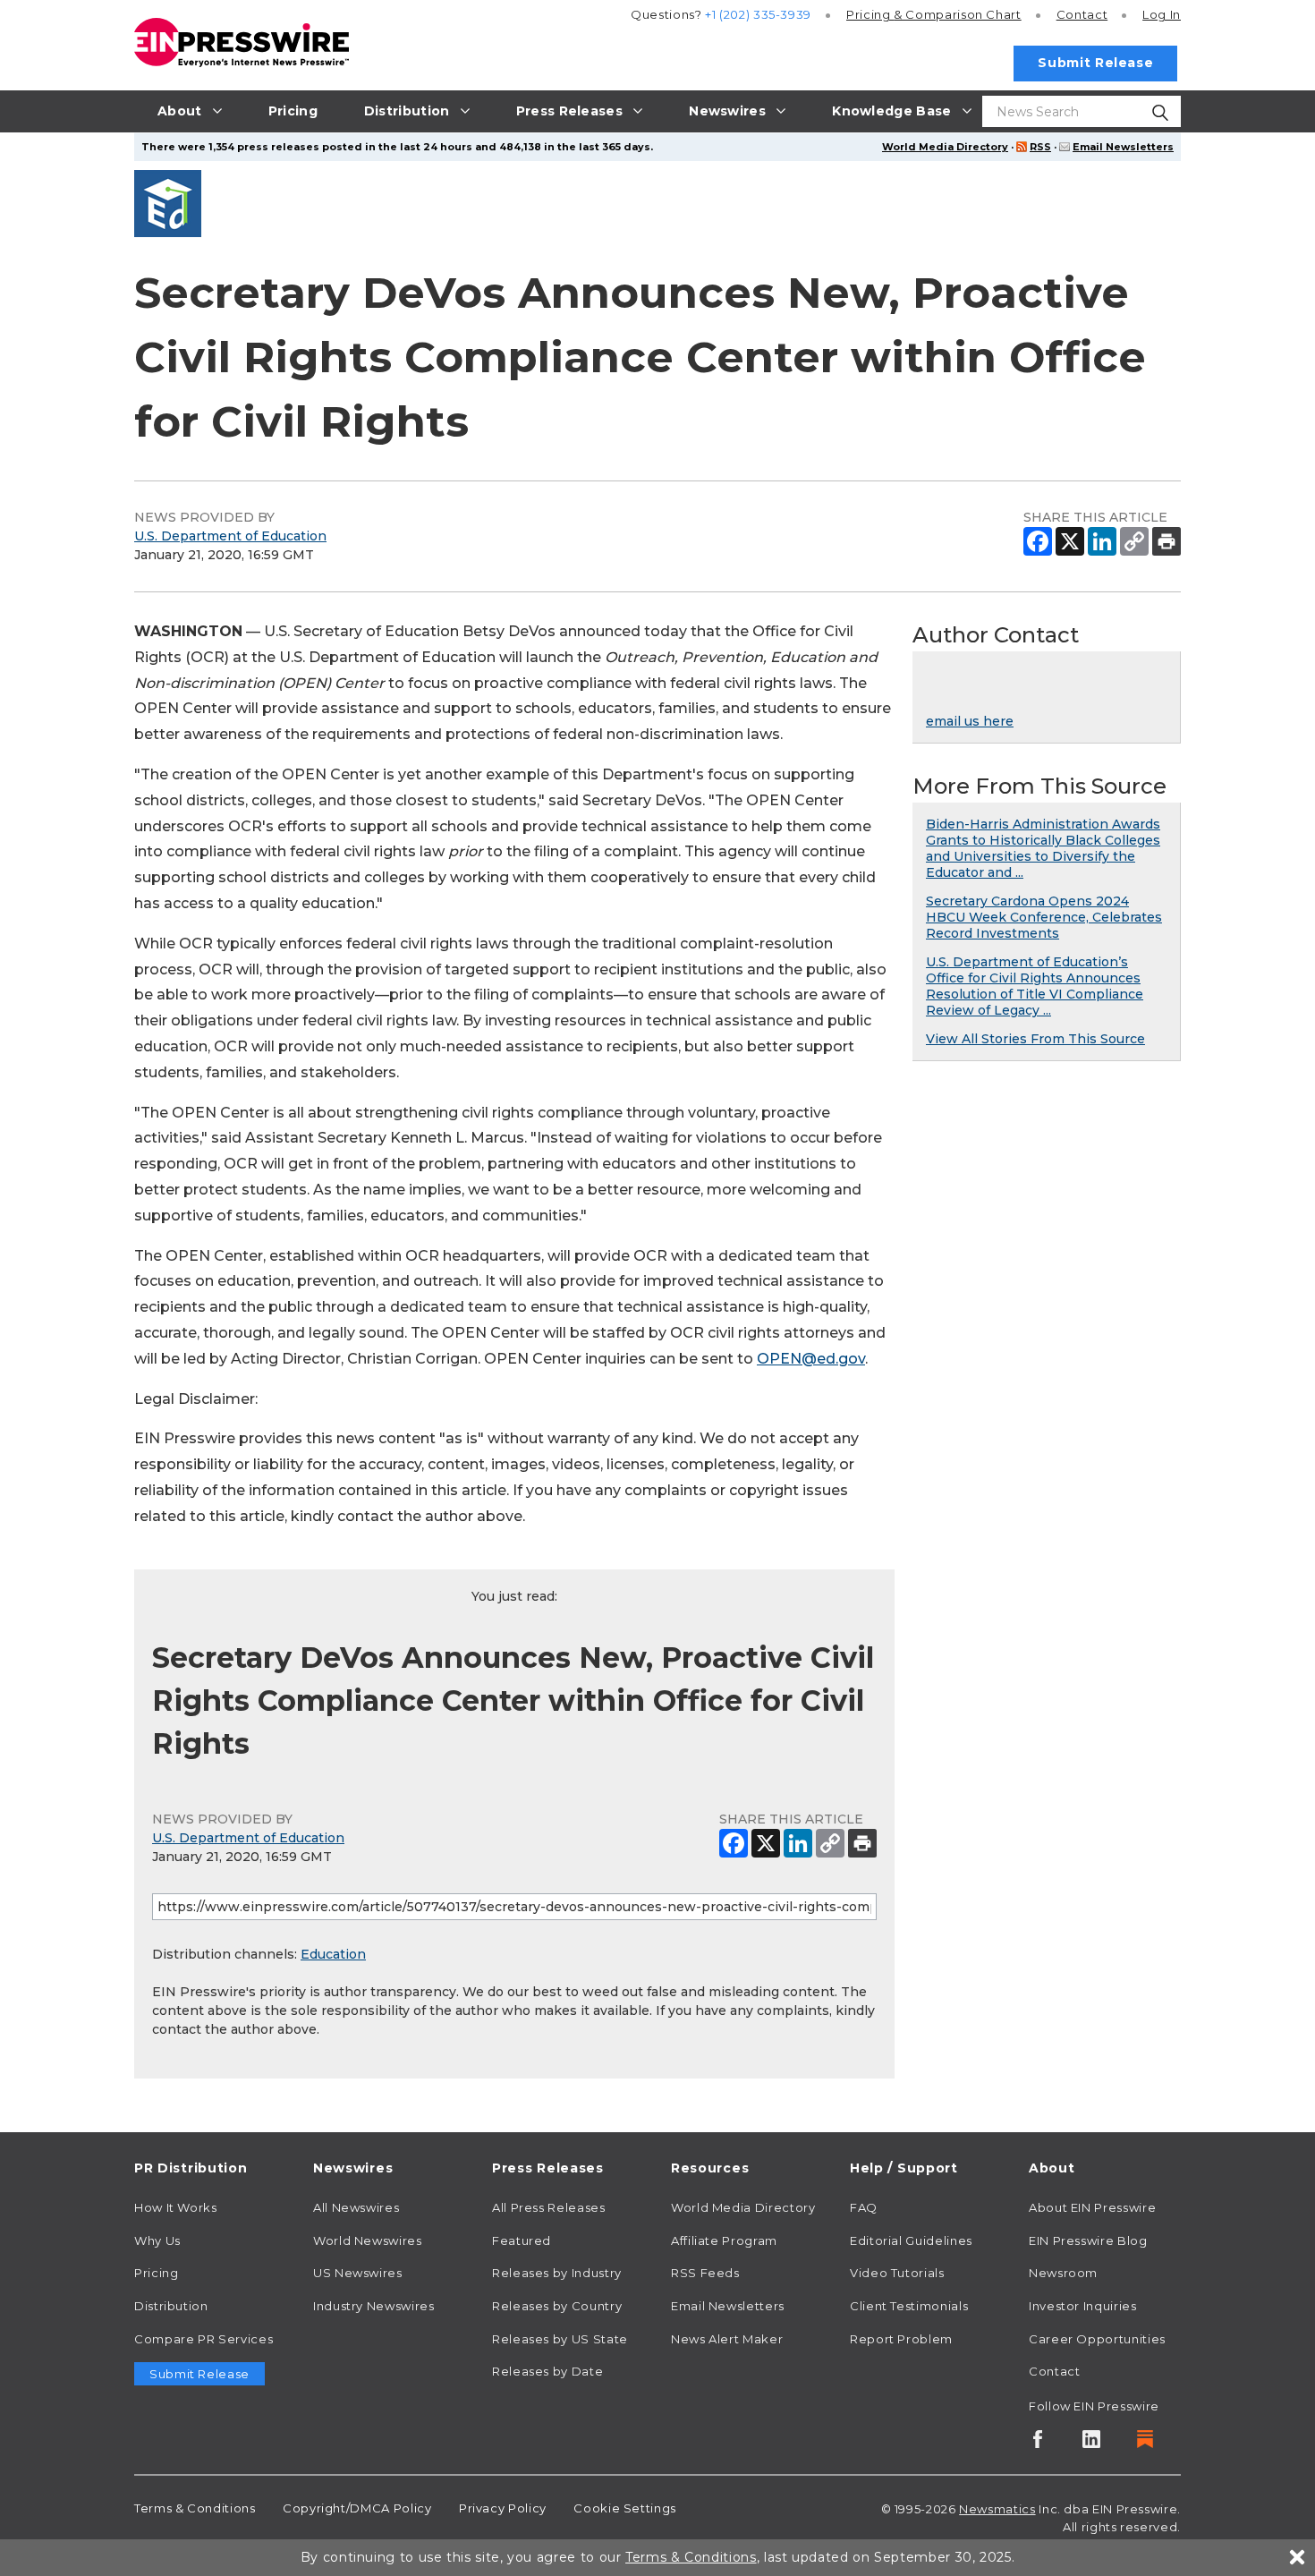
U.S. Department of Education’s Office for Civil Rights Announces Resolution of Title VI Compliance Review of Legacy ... (1035, 986)
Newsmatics (997, 2509)
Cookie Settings (625, 2508)
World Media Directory (945, 147)
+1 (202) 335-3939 (758, 14)
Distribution (171, 2306)
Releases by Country (557, 2306)
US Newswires (358, 2273)
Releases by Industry (557, 2273)
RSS (1040, 147)
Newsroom (1063, 2273)
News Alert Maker (727, 2339)
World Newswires (368, 2240)
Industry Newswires (374, 2306)
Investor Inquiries (1083, 2306)
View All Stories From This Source (1035, 1039)
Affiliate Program (724, 2240)
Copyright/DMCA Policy (357, 2508)
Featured (522, 2240)
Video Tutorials (897, 2273)
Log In (1162, 14)
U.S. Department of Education (230, 536)
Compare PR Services (204, 2339)
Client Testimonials (909, 2306)
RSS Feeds (705, 2273)
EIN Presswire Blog (1088, 2240)
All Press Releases (549, 2207)
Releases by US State (560, 2339)
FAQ (864, 2207)
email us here (970, 721)
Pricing (934, 14)
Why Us (157, 2240)
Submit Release (1095, 63)
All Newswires (356, 2207)
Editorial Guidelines (911, 2240)
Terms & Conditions (195, 2508)
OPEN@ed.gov (811, 1359)
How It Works (176, 2207)
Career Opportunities (1097, 2339)
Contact (1082, 14)
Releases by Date (547, 2371)
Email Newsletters (1123, 147)
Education (333, 1954)
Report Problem (901, 2339)
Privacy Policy (503, 2508)
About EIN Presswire (1092, 2207)
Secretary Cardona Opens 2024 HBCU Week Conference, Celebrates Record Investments (1044, 917)
